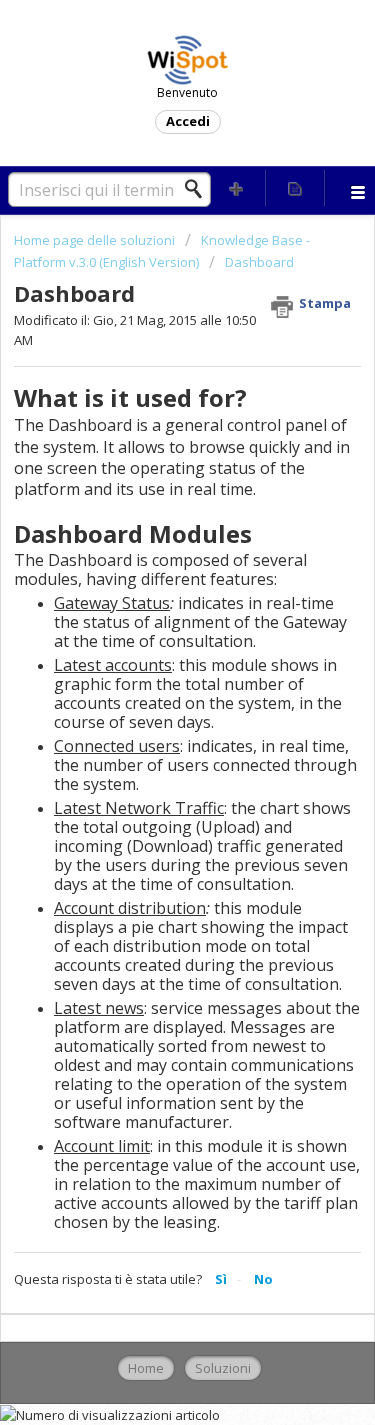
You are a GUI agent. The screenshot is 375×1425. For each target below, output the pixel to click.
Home (146, 1368)
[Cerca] (199, 189)
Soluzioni (223, 1368)
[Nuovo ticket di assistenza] (237, 188)
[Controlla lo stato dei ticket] (295, 188)
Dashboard (259, 262)
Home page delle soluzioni (96, 240)
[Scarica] (151, 706)
